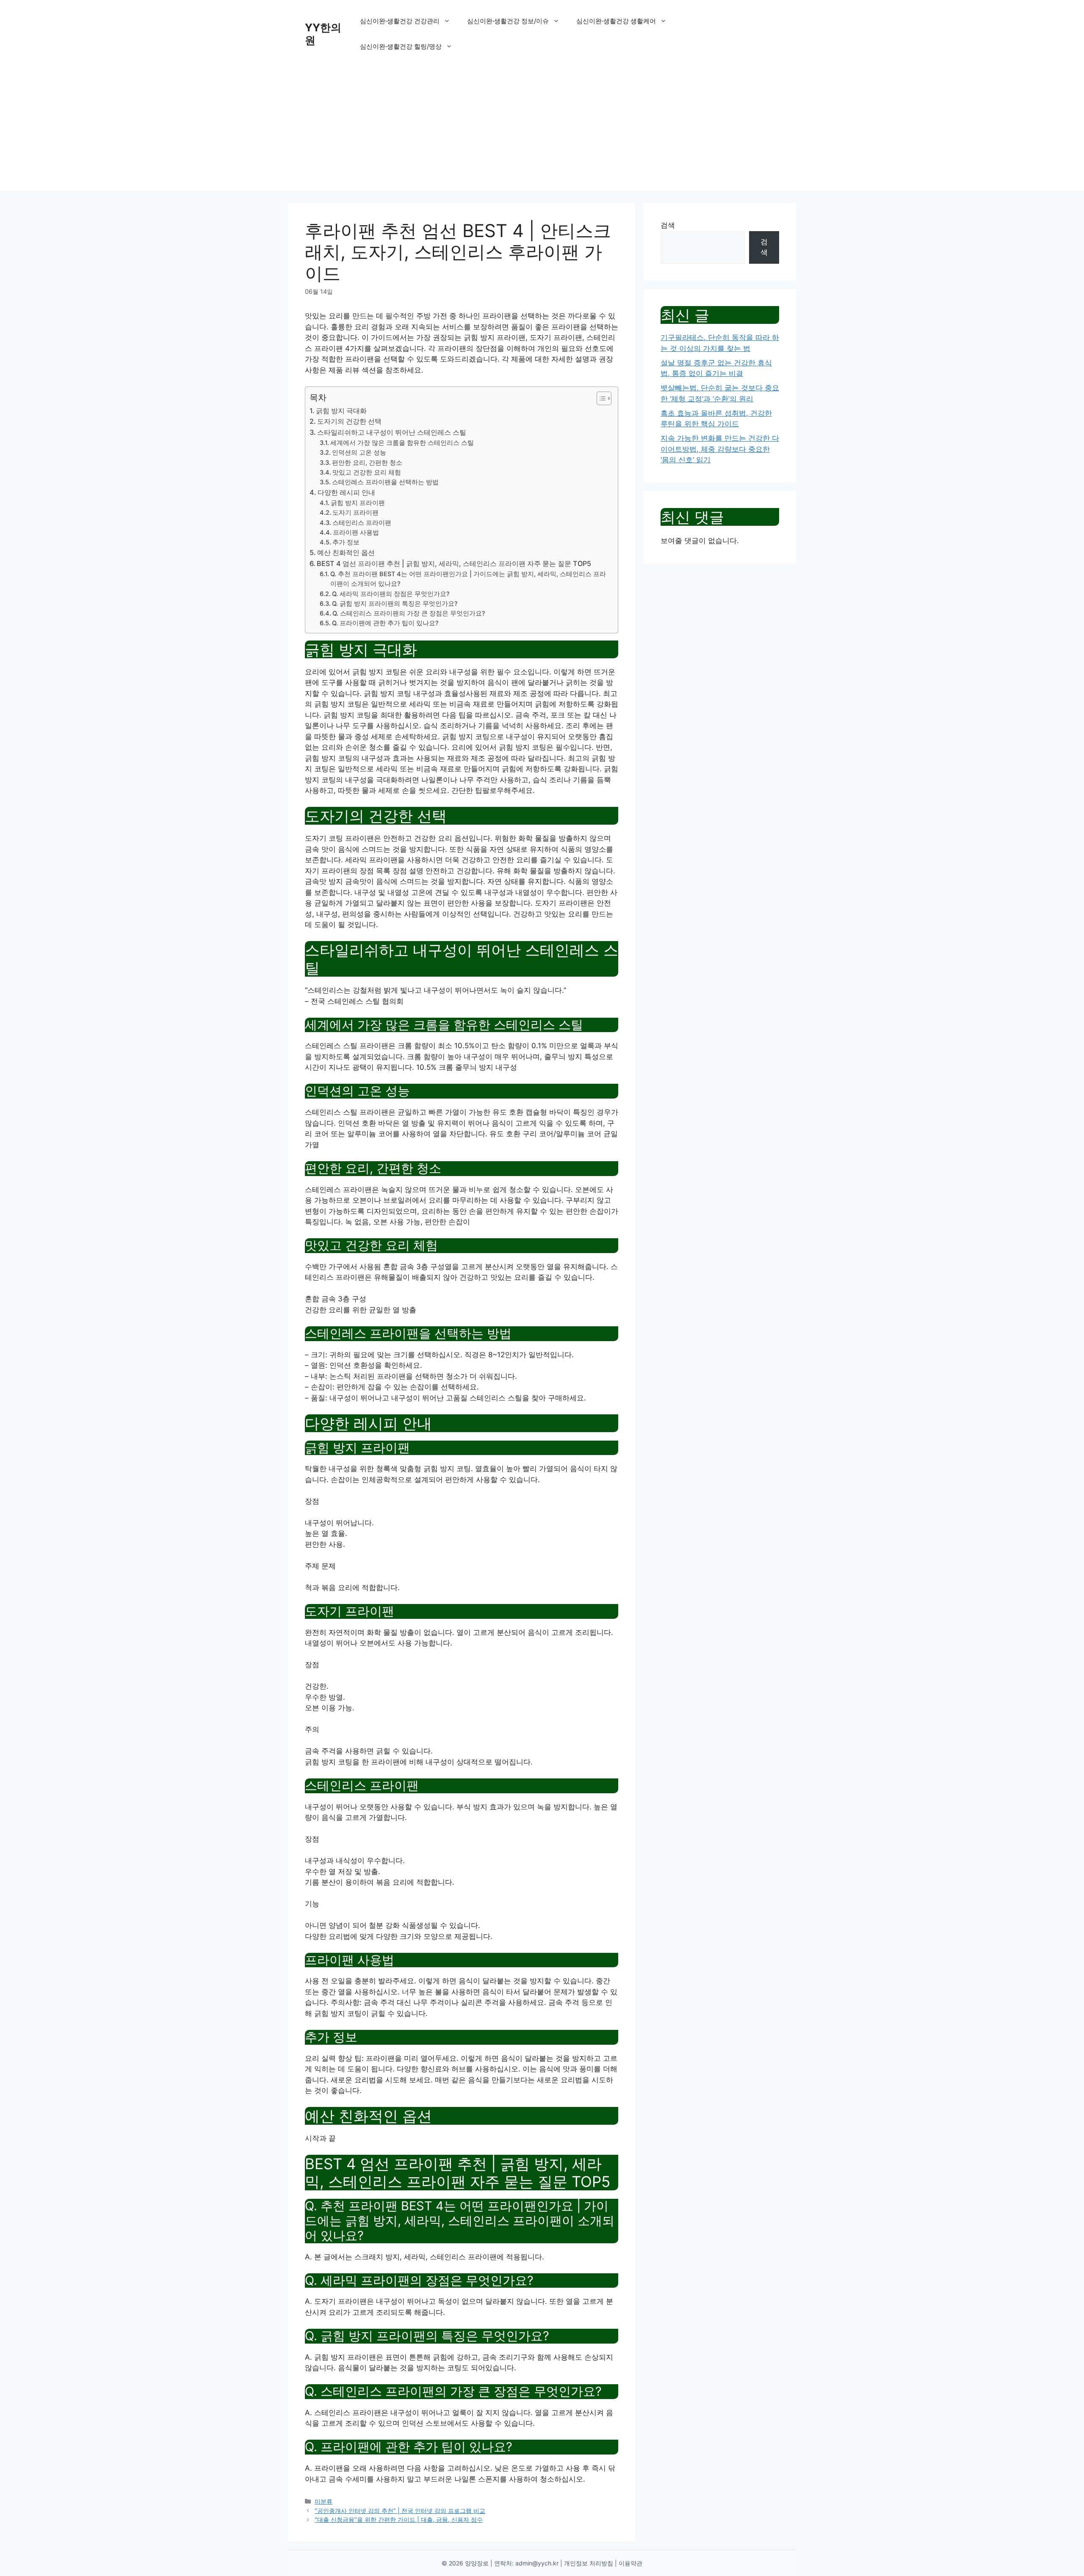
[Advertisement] (542, 131)
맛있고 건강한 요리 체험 (367, 472)
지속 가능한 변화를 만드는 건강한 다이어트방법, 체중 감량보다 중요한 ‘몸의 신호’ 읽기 (720, 449)
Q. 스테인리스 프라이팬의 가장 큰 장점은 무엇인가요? (409, 613)
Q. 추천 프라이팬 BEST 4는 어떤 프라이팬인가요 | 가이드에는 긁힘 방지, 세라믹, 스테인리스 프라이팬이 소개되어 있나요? (468, 579)
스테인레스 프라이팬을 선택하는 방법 (385, 482)
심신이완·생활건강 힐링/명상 (401, 46)
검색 (668, 225)
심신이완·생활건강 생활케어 (616, 21)
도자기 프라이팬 (355, 513)
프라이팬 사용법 (356, 533)
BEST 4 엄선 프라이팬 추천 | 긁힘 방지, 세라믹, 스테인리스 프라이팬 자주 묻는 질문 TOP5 (454, 563)
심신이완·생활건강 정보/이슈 (508, 21)
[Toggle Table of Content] (600, 398)
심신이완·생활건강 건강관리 (400, 21)
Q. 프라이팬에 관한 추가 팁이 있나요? (385, 623)
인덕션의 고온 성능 (359, 453)
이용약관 (630, 2563)
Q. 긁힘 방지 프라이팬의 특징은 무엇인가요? (395, 604)
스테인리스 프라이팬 (362, 523)
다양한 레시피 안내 (346, 492)
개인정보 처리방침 (589, 2563)
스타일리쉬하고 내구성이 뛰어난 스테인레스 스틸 (392, 432)
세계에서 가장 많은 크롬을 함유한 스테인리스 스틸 (402, 443)
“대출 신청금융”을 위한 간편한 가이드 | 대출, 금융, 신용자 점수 (399, 2519)
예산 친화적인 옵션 (346, 552)
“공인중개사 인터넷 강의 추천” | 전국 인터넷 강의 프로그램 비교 (400, 2511)
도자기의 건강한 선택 (349, 421)
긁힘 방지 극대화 (341, 411)
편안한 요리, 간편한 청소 (367, 463)
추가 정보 (346, 542)
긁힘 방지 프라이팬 (358, 503)
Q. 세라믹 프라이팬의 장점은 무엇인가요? (391, 594)
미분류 (324, 2501)
